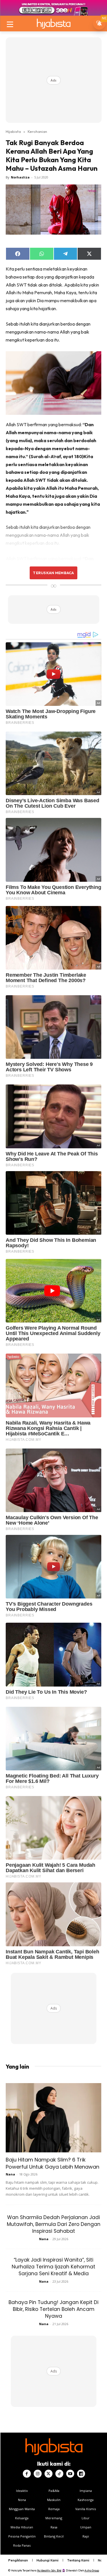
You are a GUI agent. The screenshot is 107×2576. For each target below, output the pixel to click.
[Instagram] (38, 2474)
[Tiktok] (59, 2474)
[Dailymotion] (81, 2474)
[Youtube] (70, 2474)
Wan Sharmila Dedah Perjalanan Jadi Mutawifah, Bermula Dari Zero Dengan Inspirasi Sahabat (54, 2224)
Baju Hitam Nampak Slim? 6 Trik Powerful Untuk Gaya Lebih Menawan (53, 2163)
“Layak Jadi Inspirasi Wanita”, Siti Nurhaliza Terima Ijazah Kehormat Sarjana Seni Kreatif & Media (53, 2267)
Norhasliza (20, 177)
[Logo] (53, 24)
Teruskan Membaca (53, 573)
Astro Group (92, 2570)
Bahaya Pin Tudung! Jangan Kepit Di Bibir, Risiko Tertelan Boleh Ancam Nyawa (53, 2309)
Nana (10, 2174)
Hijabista (13, 131)
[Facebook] (27, 2474)
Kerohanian (37, 131)
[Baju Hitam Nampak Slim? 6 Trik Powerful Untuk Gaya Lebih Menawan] (53, 2118)
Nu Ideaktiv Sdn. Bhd (49, 2570)
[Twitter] (49, 2474)
